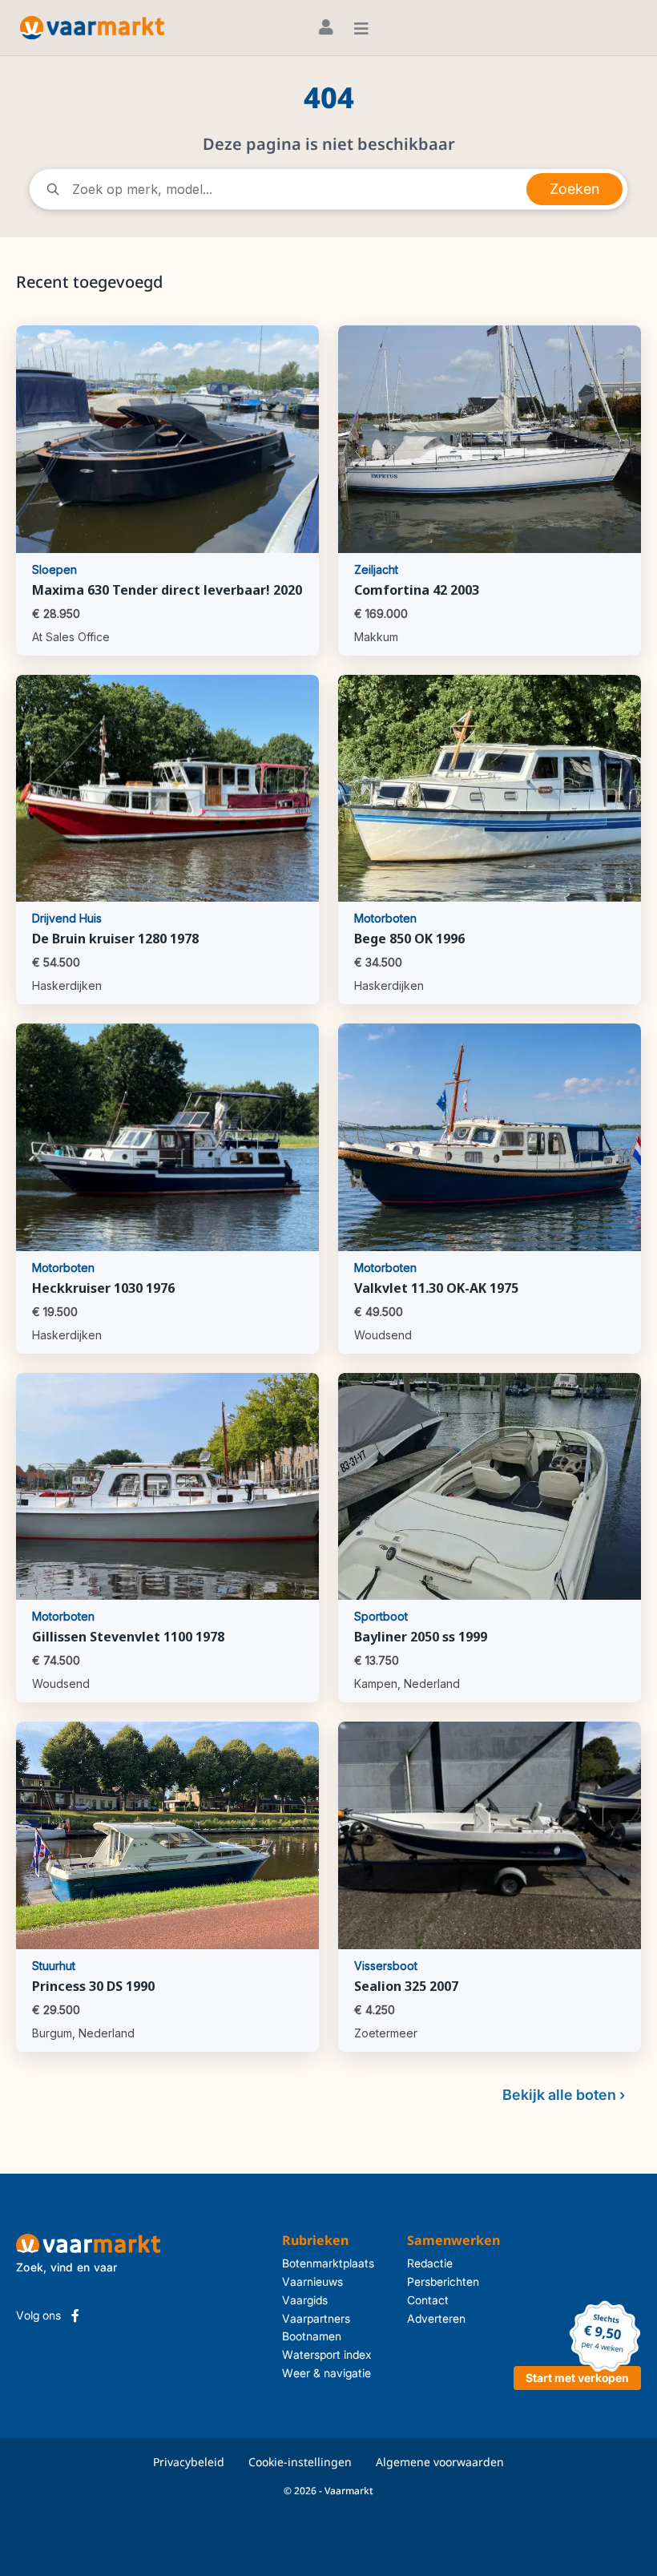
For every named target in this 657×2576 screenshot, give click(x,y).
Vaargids (305, 2300)
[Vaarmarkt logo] (92, 28)
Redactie (430, 2263)
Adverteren (436, 2318)
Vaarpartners (316, 2318)
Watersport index (327, 2354)
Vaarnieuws (312, 2281)
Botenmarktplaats (328, 2263)
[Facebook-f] (75, 2316)
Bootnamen (312, 2336)
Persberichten (443, 2281)
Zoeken (574, 189)
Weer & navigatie (326, 2373)
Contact (428, 2300)
